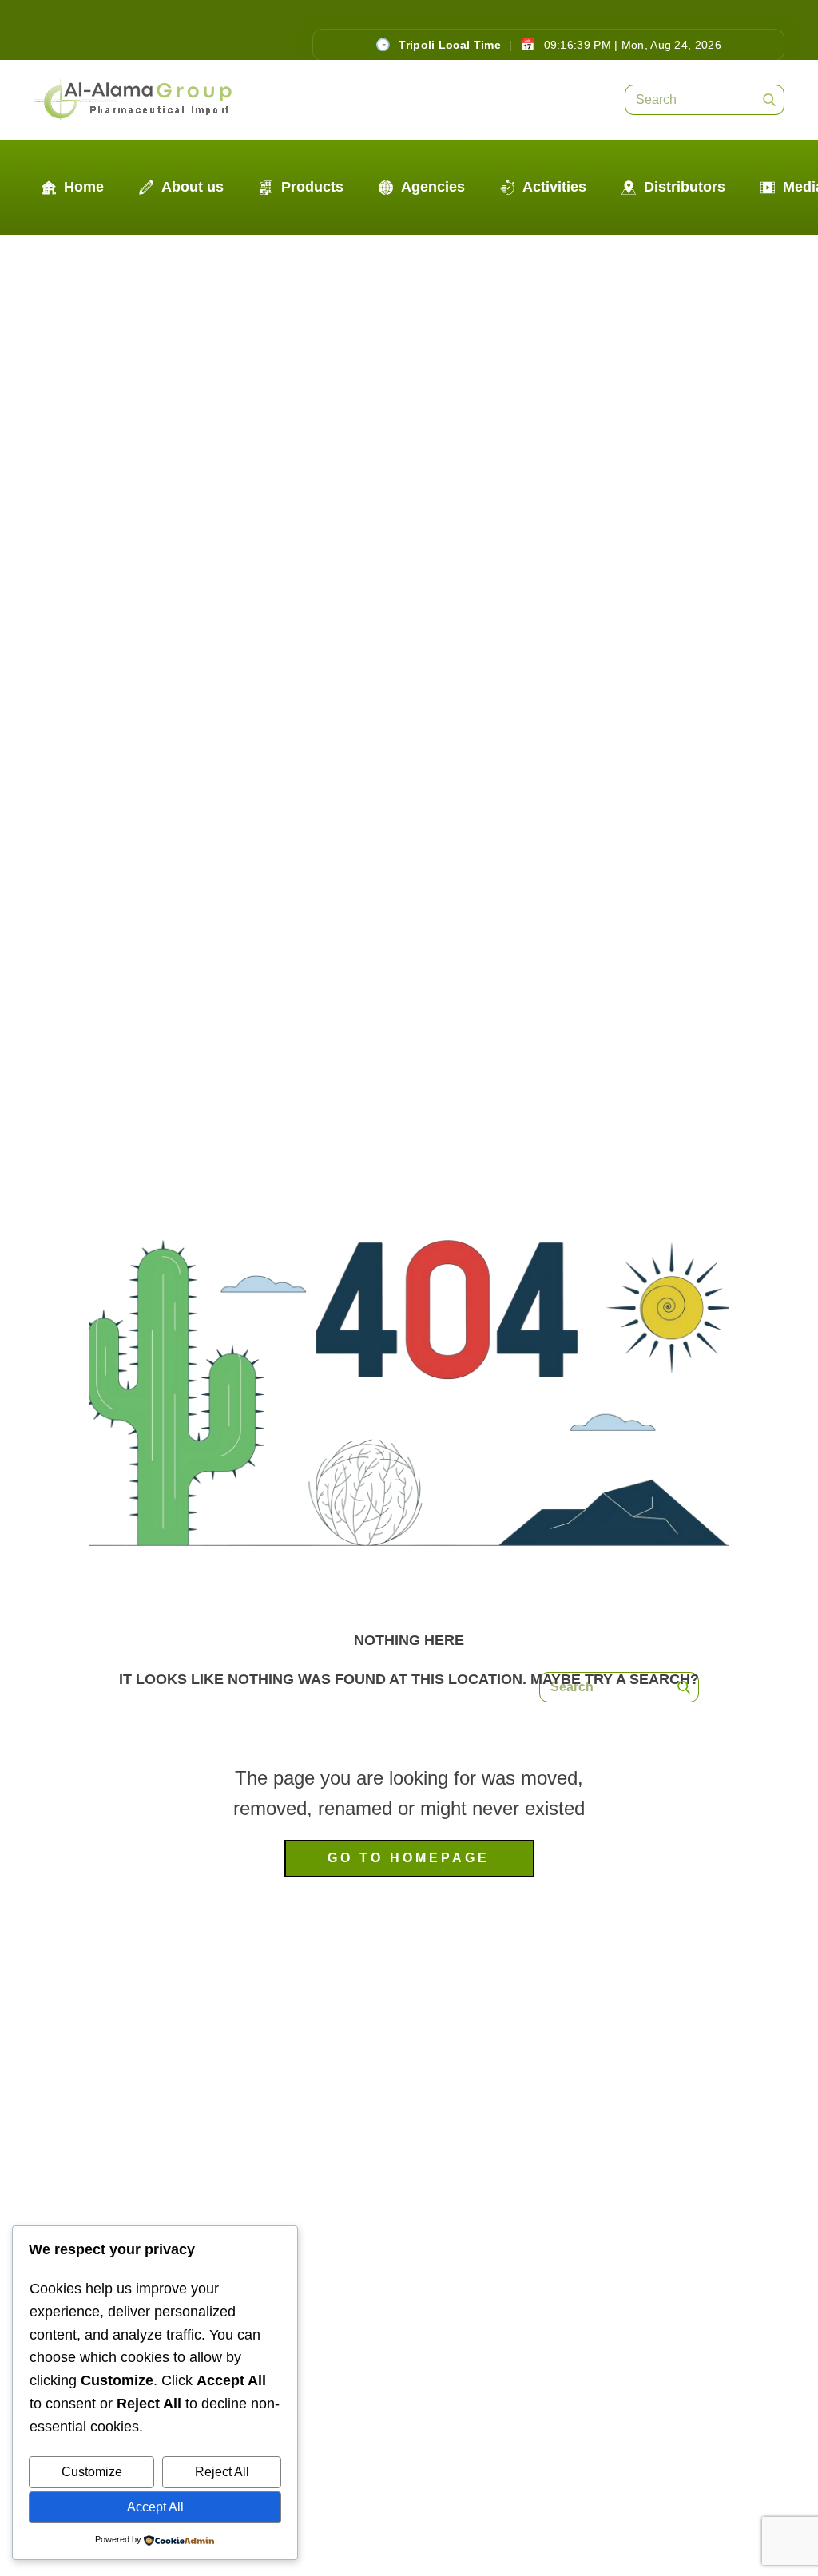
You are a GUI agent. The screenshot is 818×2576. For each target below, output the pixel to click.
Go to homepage (409, 1858)
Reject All (222, 2472)
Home (82, 187)
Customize (92, 2472)
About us (191, 187)
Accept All (155, 2507)
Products (310, 187)
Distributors (683, 187)
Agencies (431, 187)
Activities (552, 187)
